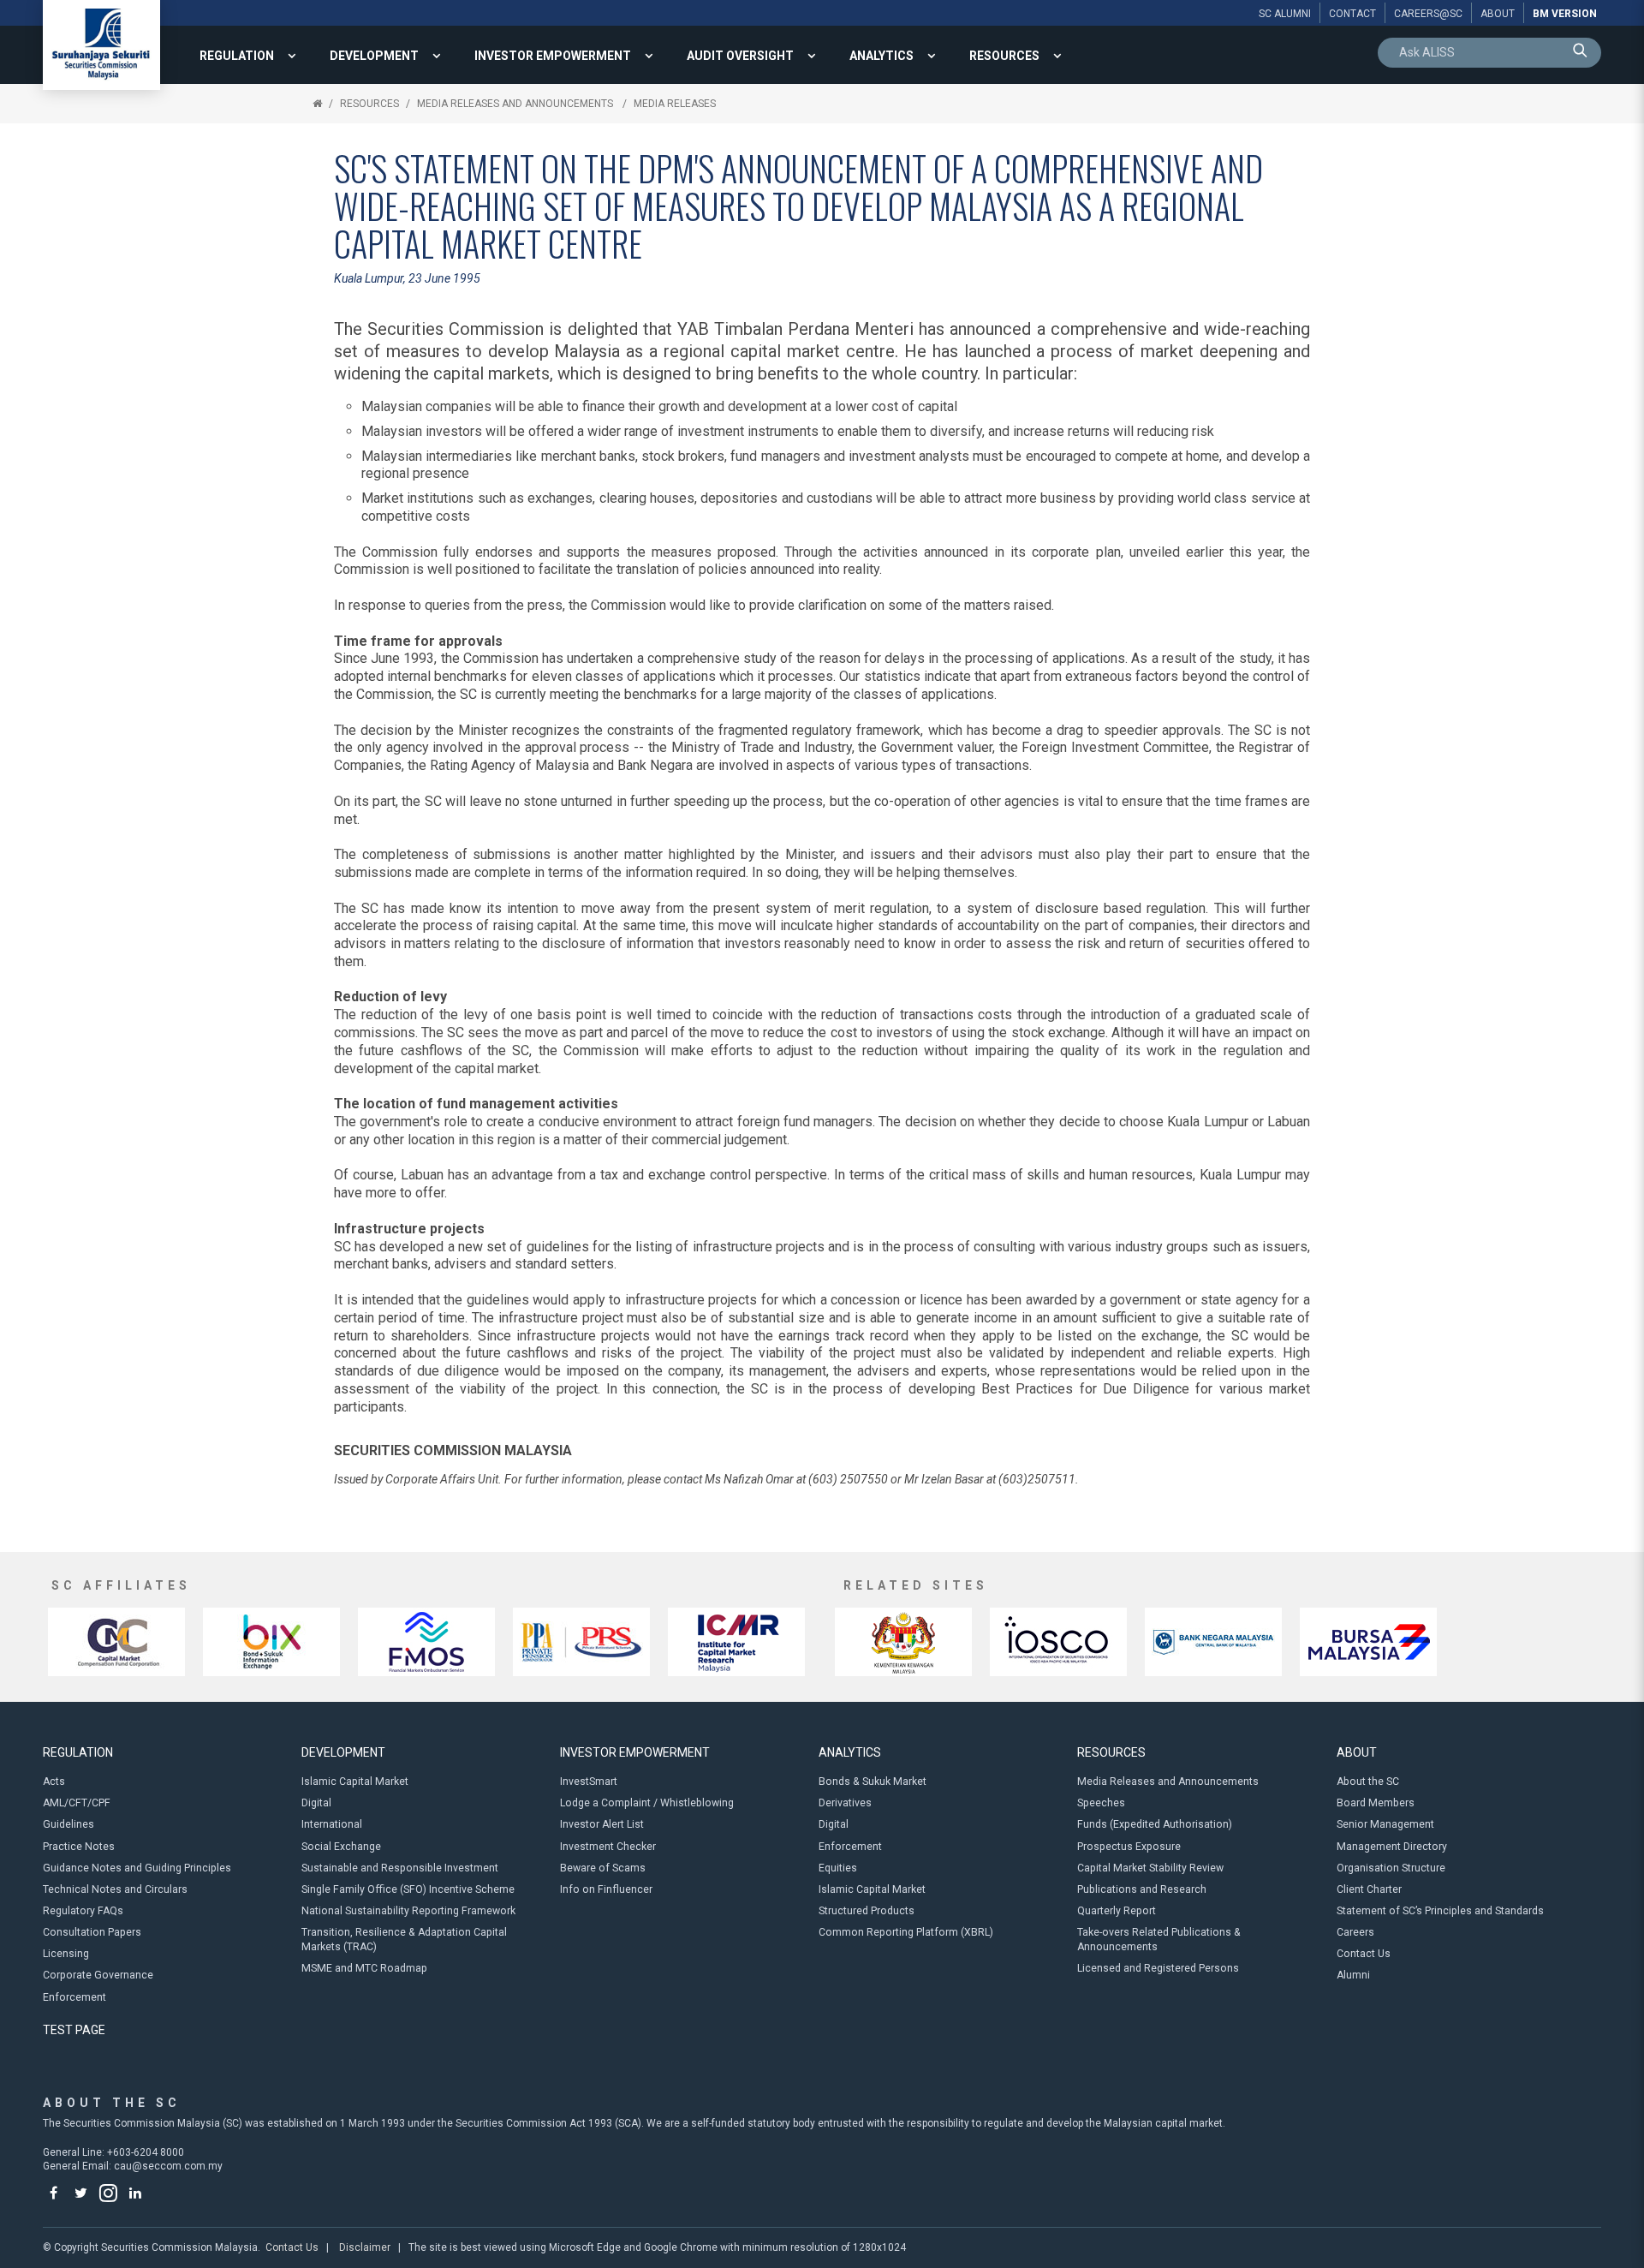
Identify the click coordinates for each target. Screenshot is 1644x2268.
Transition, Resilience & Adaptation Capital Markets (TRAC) (404, 1940)
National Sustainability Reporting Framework (408, 1911)
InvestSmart (589, 1782)
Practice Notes (79, 1847)
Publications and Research (1142, 1889)
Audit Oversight (740, 56)
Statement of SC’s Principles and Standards (1440, 1911)
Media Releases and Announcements (516, 104)
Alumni (1353, 1975)
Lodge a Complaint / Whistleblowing (647, 1803)
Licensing (66, 1954)
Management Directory (1392, 1847)
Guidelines (68, 1824)
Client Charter (1369, 1889)
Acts (54, 1782)
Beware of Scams (603, 1868)
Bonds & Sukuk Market (873, 1782)
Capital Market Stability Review (1150, 1868)
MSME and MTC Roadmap (364, 1968)
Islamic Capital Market (355, 1782)
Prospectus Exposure (1129, 1847)
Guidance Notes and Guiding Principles (137, 1868)
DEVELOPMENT (374, 56)
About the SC (1368, 1782)
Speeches (1101, 1803)
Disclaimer (365, 2247)
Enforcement (74, 1997)
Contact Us (1364, 1954)
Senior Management (1385, 1824)
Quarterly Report (1117, 1911)
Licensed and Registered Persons (1158, 1968)
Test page (74, 2030)
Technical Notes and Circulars (115, 1889)
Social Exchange (341, 1847)
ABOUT (1357, 1752)
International (332, 1824)
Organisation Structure (1391, 1868)
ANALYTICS (882, 56)
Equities (838, 1868)
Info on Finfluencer (606, 1889)
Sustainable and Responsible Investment (400, 1868)
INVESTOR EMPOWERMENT (553, 56)
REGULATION (237, 56)
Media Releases (675, 104)
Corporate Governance (98, 1975)
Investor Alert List (602, 1824)
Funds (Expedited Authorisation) (1155, 1824)
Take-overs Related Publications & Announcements (1159, 1940)
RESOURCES (1004, 56)
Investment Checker (608, 1847)
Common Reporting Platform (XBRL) (906, 1932)
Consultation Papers (92, 1932)
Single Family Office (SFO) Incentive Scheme (408, 1889)
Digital (316, 1803)
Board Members (1376, 1803)
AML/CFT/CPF (77, 1803)
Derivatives (845, 1803)
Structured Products (867, 1911)
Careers (1355, 1932)
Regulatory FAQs (83, 1911)
